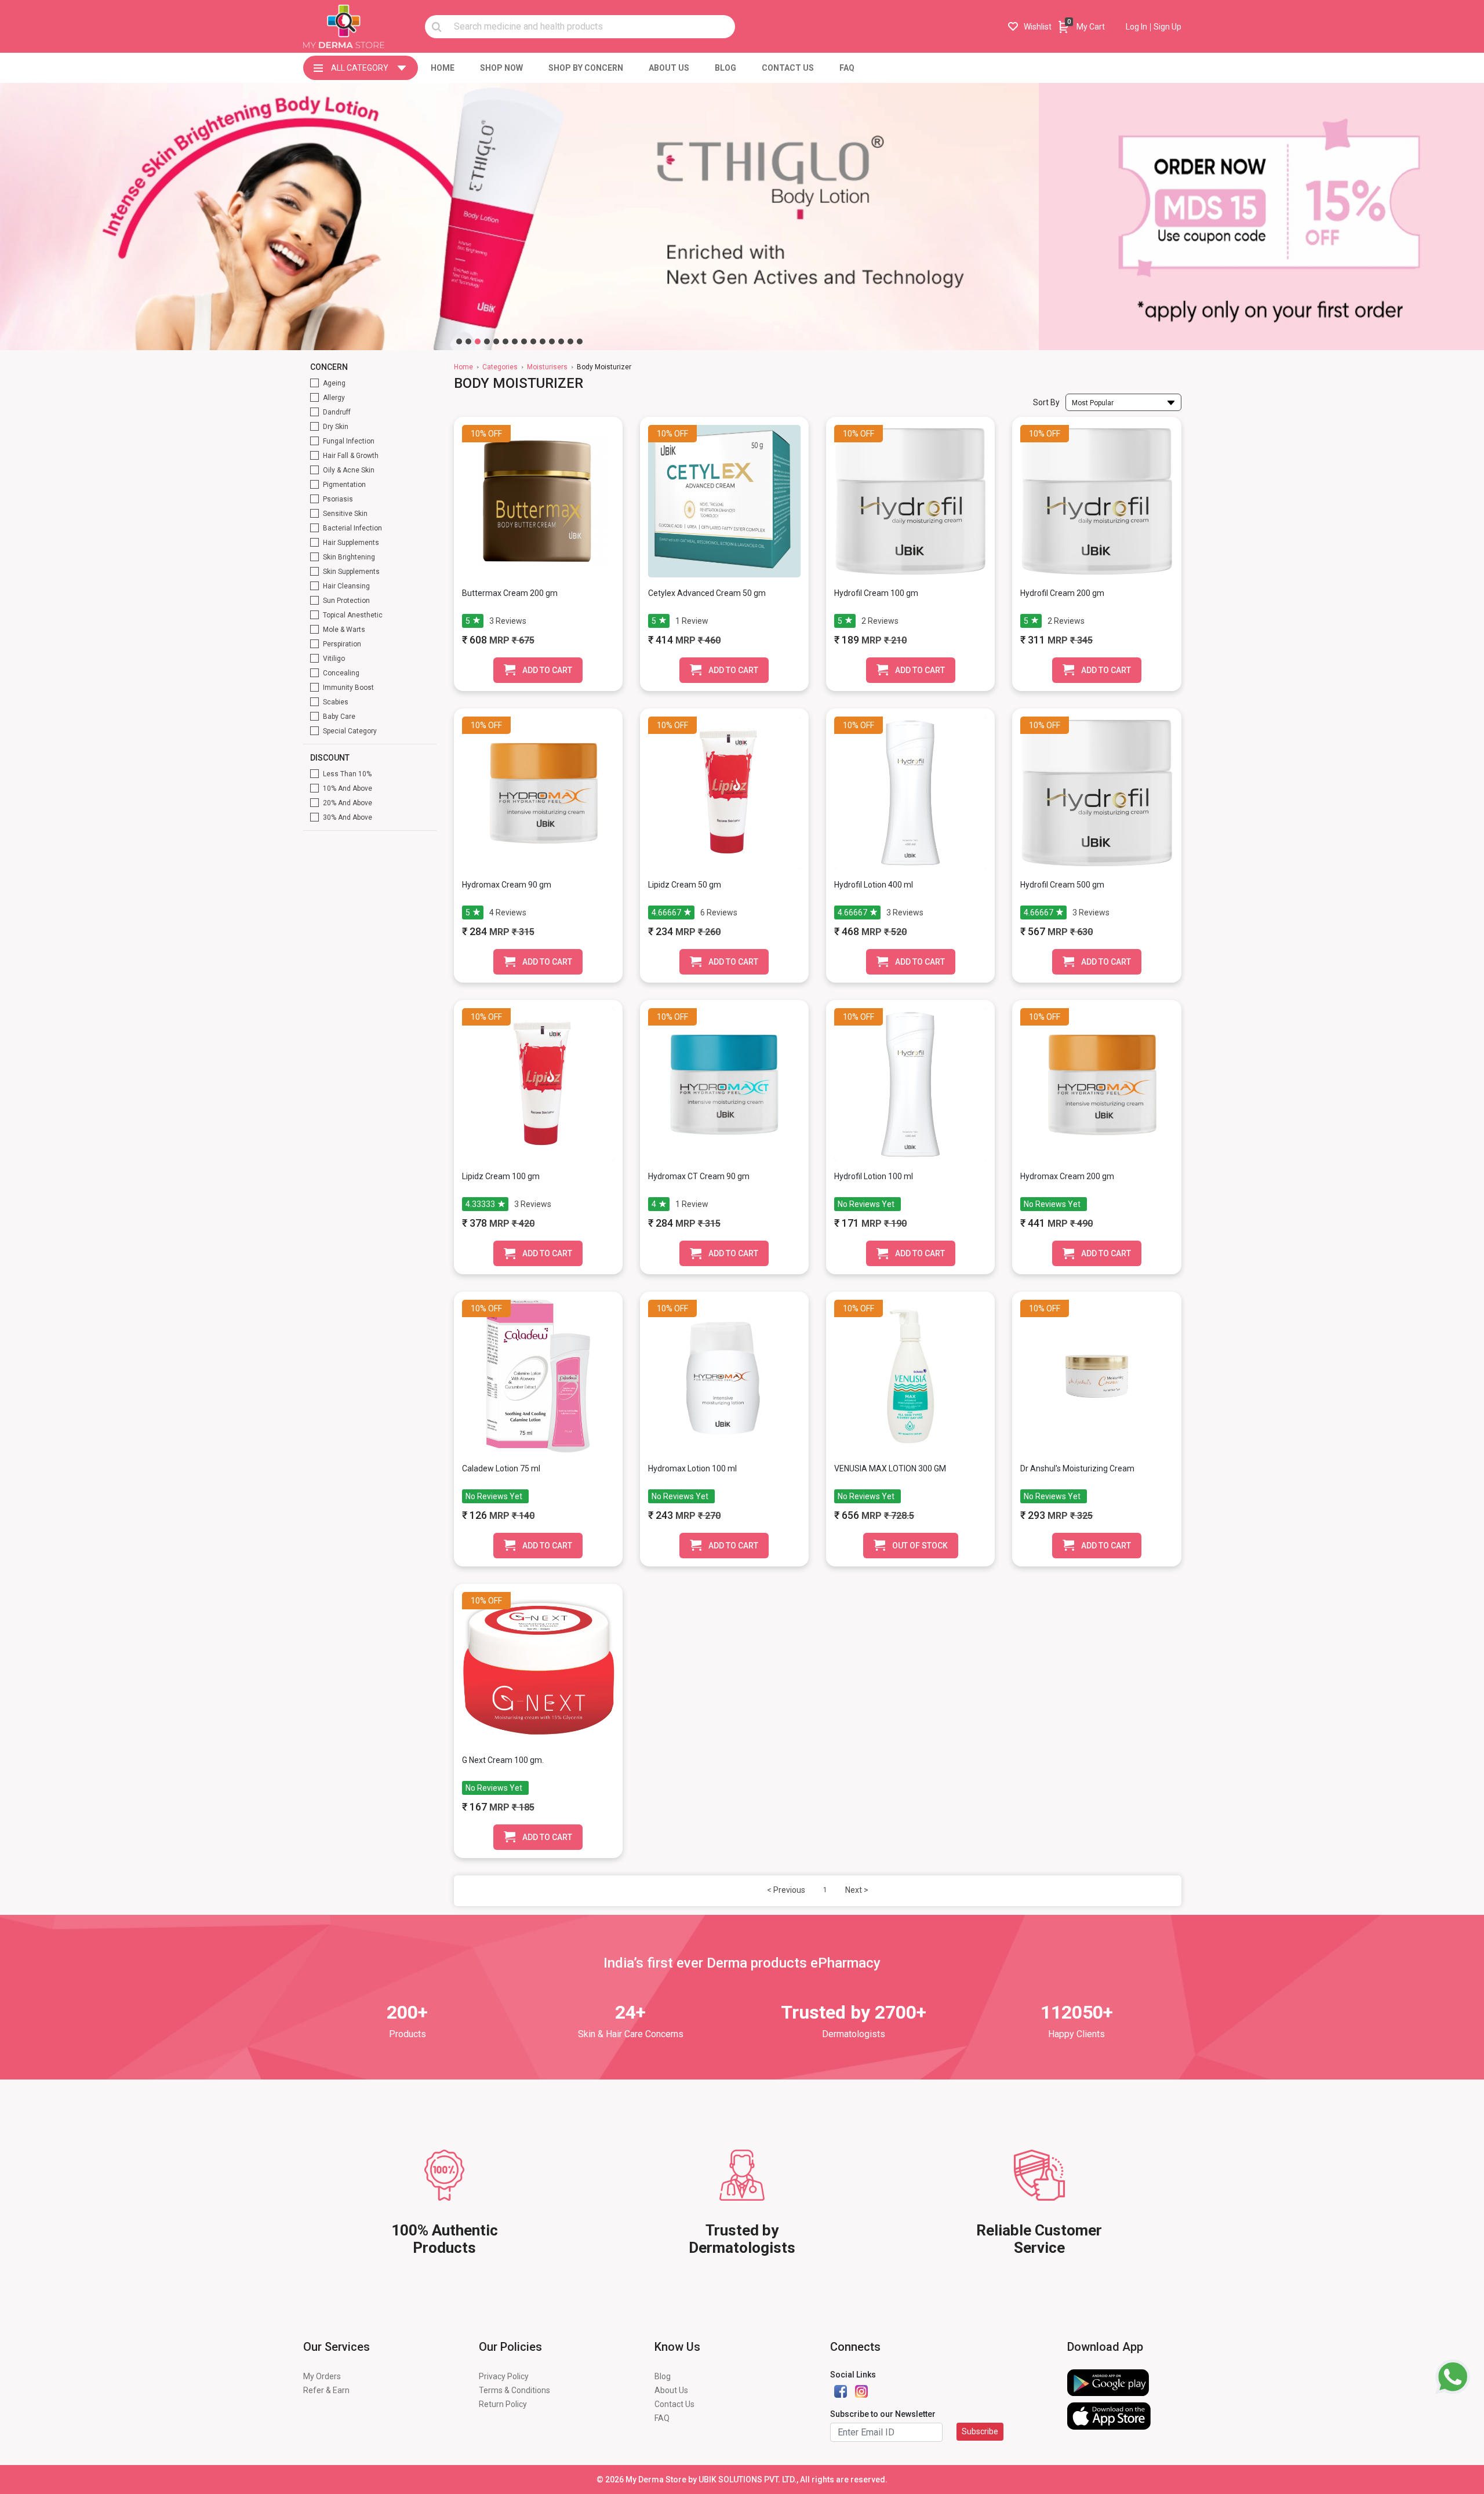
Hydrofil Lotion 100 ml (874, 1176)
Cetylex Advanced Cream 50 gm (707, 593)
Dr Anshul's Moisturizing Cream (1077, 1468)
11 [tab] (552, 341)
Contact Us (674, 2404)
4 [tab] (487, 341)
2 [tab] (468, 341)
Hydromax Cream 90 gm (507, 885)
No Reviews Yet (866, 1204)
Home (463, 367)
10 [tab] (543, 341)
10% (479, 434)
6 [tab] (505, 341)
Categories (500, 367)
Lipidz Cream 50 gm (685, 885)
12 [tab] (561, 341)
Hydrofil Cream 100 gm (876, 593)
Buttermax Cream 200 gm (510, 593)
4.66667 (666, 912)
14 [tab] (580, 341)
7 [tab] (515, 341)
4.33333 (480, 1204)
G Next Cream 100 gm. (503, 1760)
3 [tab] (478, 341)
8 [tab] (524, 341)
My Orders (322, 2376)
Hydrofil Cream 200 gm (1062, 593)
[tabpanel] (519, 217)
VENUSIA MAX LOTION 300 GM (890, 1468)
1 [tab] (459, 341)
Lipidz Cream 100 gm (501, 1176)
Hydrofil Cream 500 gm (1062, 885)
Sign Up (1167, 27)
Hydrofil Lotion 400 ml (874, 885)
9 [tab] (533, 341)
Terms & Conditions (514, 2390)
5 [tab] (496, 341)
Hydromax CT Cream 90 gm (699, 1176)
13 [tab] (570, 341)
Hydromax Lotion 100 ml (692, 1468)
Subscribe (980, 2431)
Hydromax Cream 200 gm (1067, 1176)
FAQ (662, 2418)
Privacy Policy (504, 2376)
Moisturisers (547, 367)
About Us (671, 2390)
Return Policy (503, 2404)
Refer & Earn (326, 2390)
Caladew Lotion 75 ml (501, 1468)
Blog (663, 2376)
